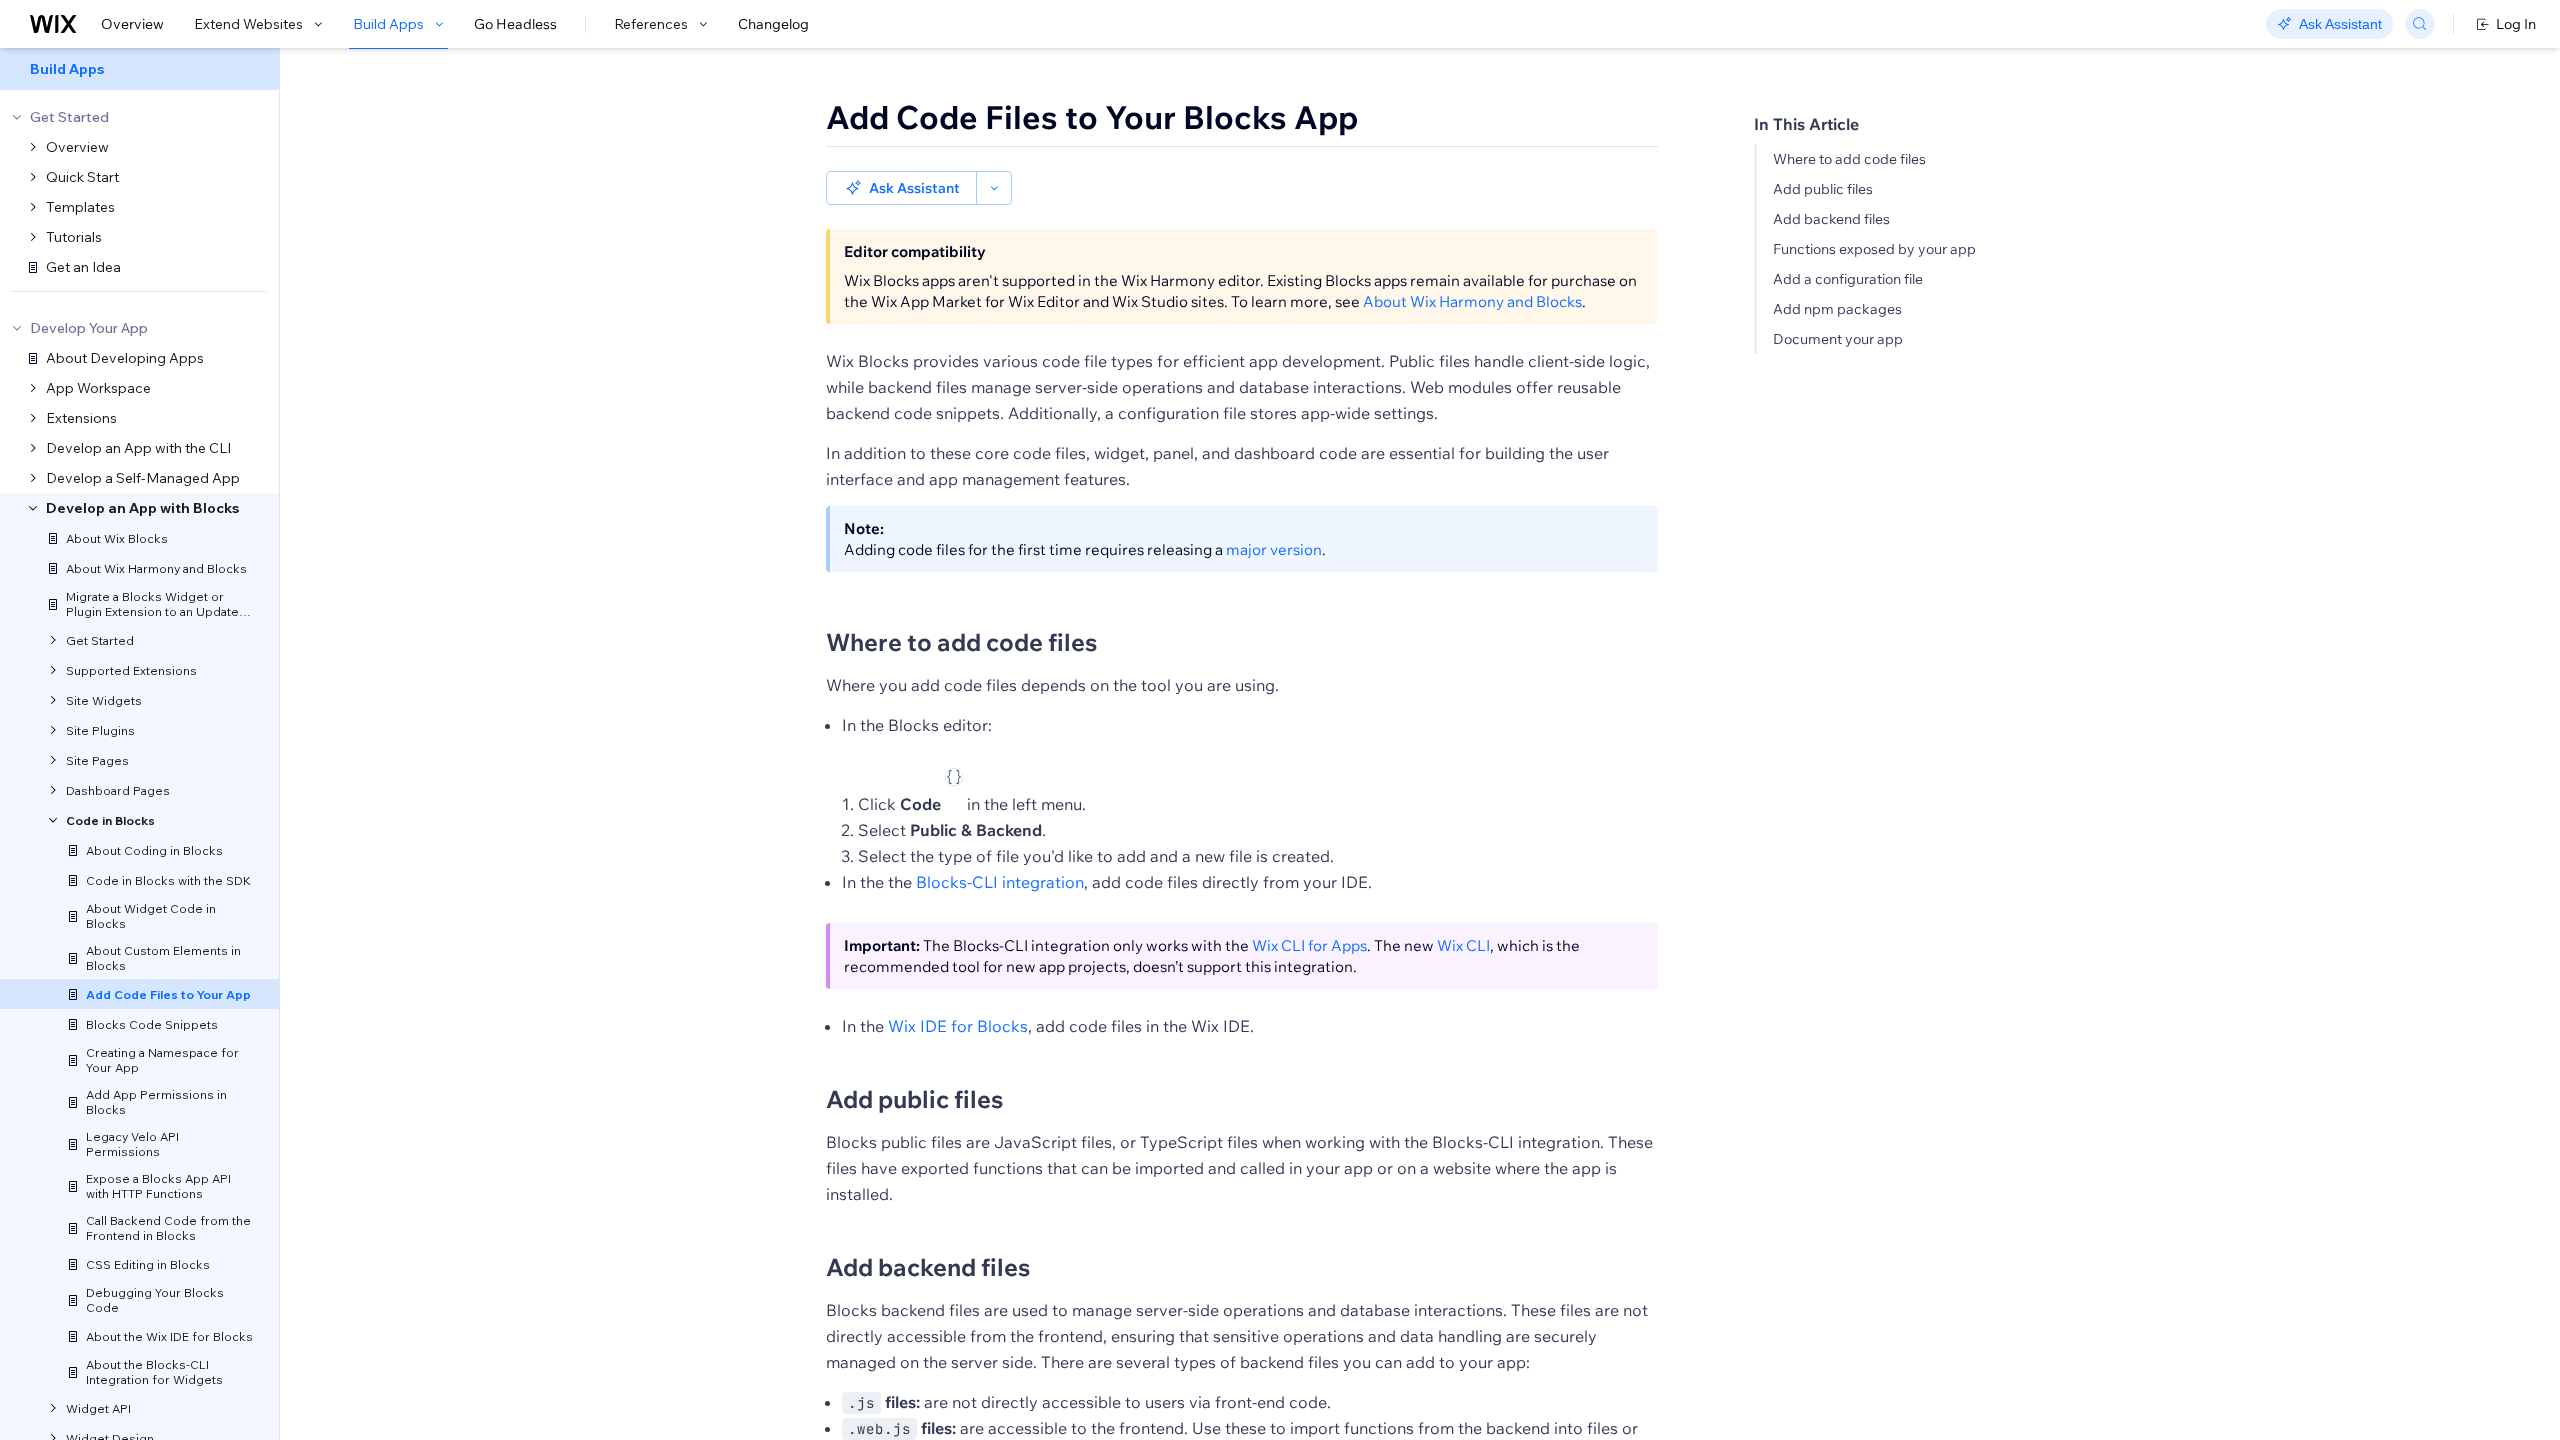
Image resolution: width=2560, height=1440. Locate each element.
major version (1274, 549)
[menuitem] (139, 69)
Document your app (1838, 339)
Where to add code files (1849, 159)
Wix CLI (1463, 945)
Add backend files (1831, 219)
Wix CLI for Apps (1309, 945)
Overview (132, 24)
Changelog (773, 24)
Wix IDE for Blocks (958, 1026)
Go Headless (515, 24)
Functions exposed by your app (1874, 249)
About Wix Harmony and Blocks (1472, 301)
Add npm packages (1837, 309)
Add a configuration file (1848, 279)
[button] (901, 188)
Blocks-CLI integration (1000, 882)
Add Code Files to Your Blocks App (1092, 117)
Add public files (1823, 189)
